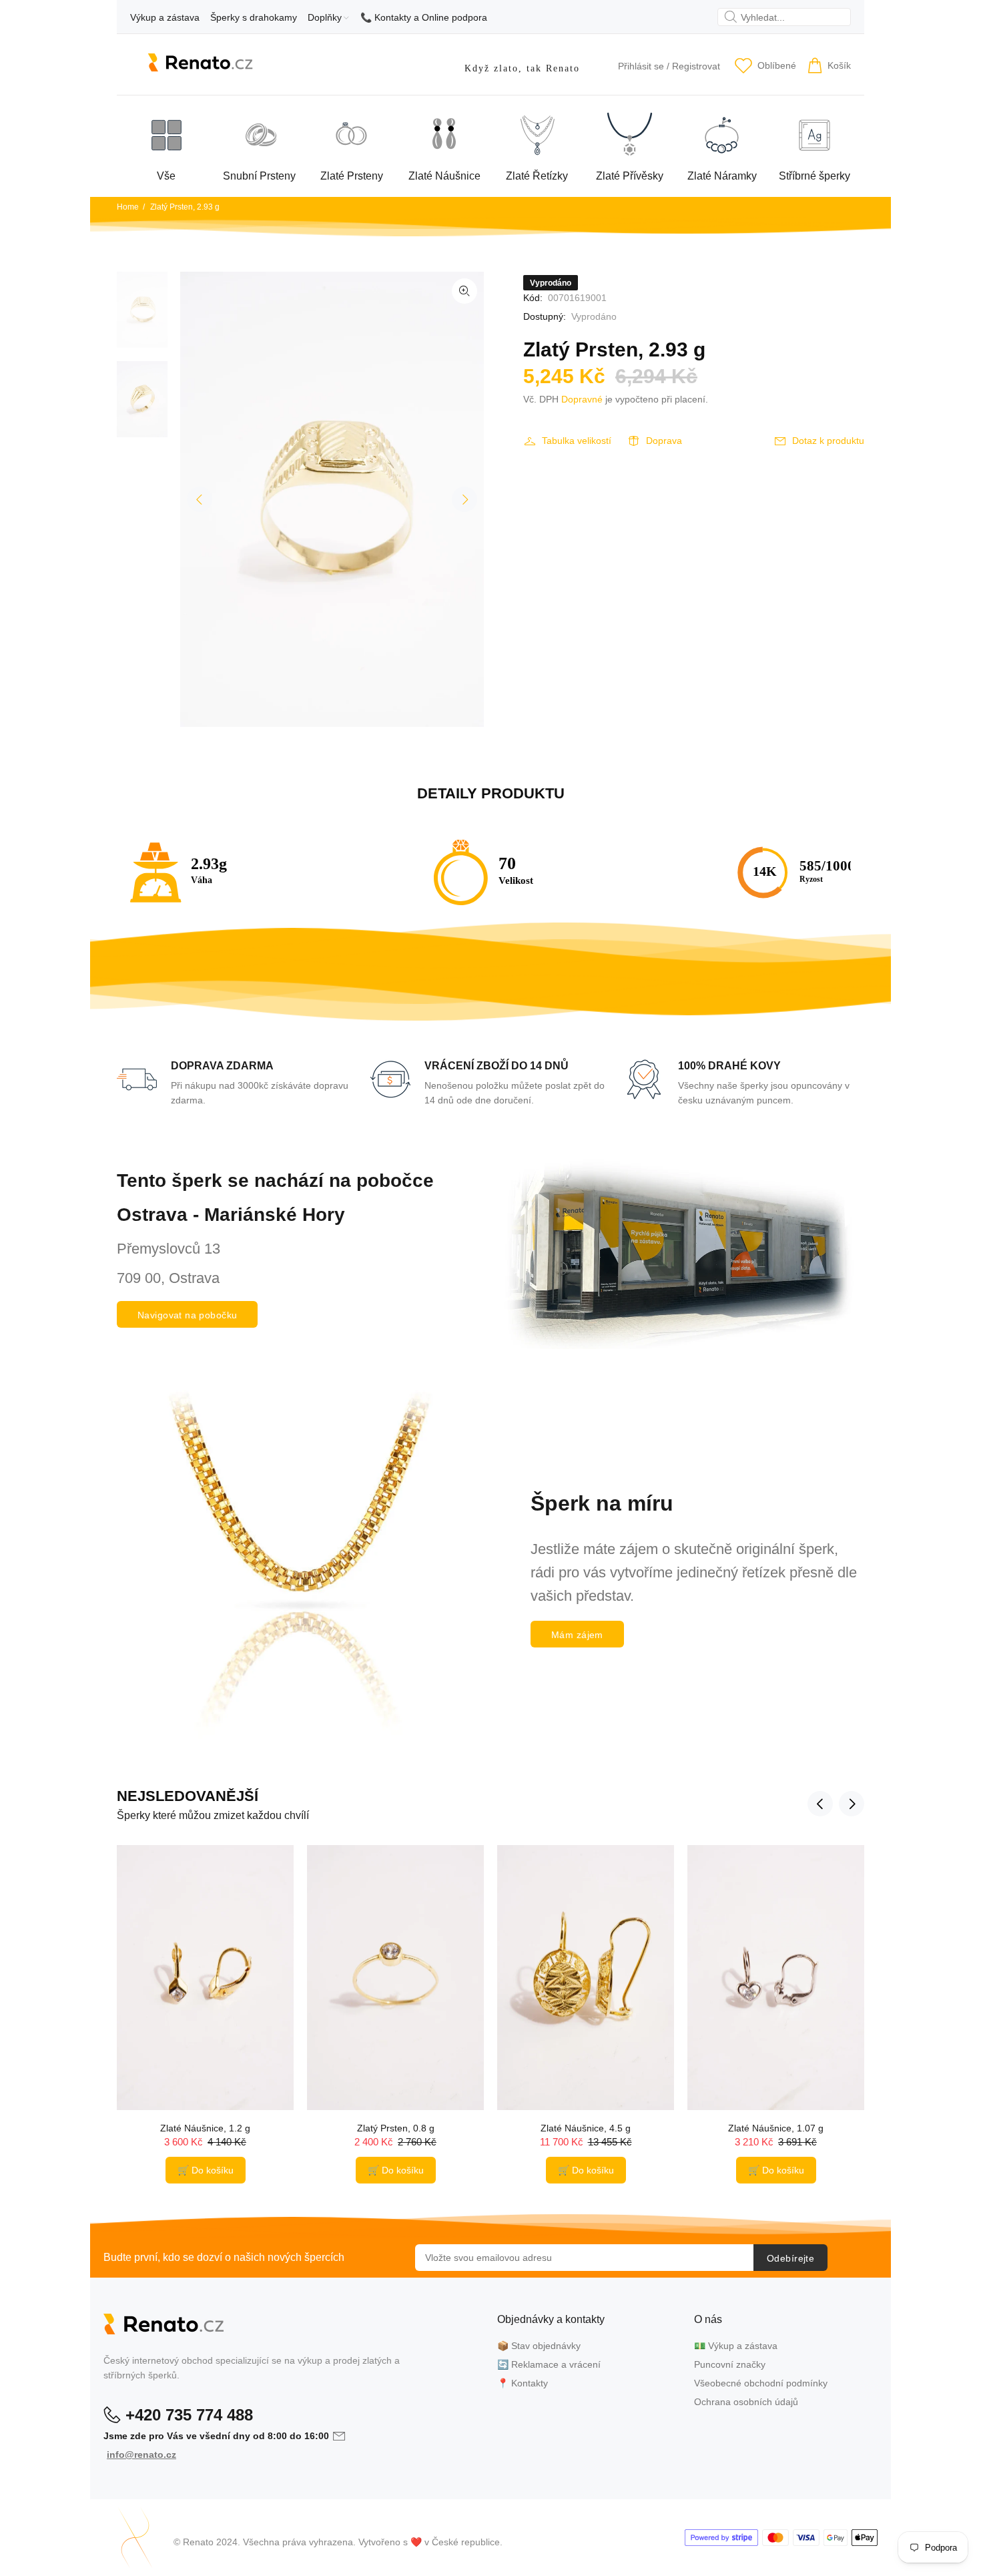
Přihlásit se (641, 66)
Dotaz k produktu (828, 441)
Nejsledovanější (188, 1796)
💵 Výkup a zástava (736, 2346)
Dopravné (582, 399)
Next (464, 499)
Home (128, 207)
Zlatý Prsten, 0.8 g (396, 2128)
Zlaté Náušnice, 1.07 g (776, 2128)
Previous (200, 499)
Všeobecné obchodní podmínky (761, 2383)
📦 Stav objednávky (539, 2346)
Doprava (664, 441)
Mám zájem (577, 1635)
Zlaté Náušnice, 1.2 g (205, 2128)
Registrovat (696, 66)
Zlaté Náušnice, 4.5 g (586, 2128)
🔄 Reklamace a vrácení (549, 2364)
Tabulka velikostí (577, 441)
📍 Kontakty (523, 2383)
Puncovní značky (730, 2364)
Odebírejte (790, 2258)
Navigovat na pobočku (187, 1315)
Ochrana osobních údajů (746, 2402)
